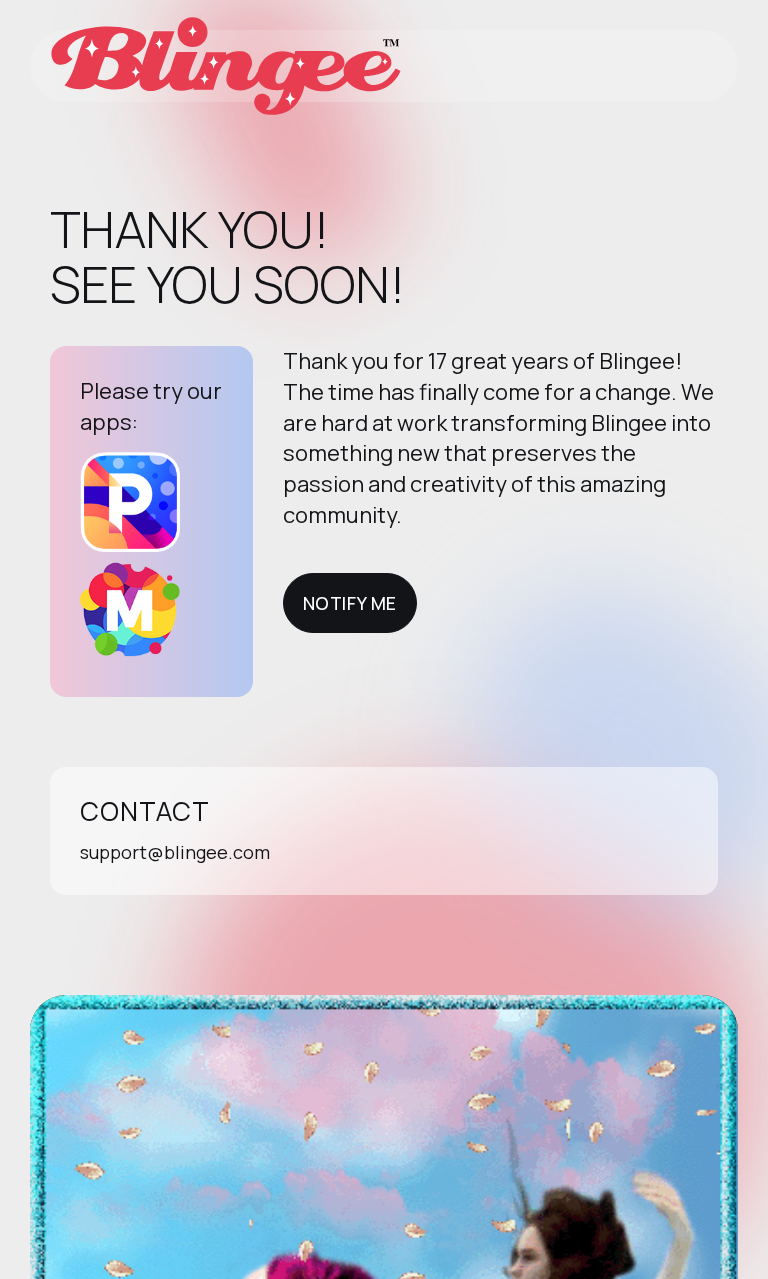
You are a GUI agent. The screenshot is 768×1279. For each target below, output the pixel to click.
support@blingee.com (175, 852)
